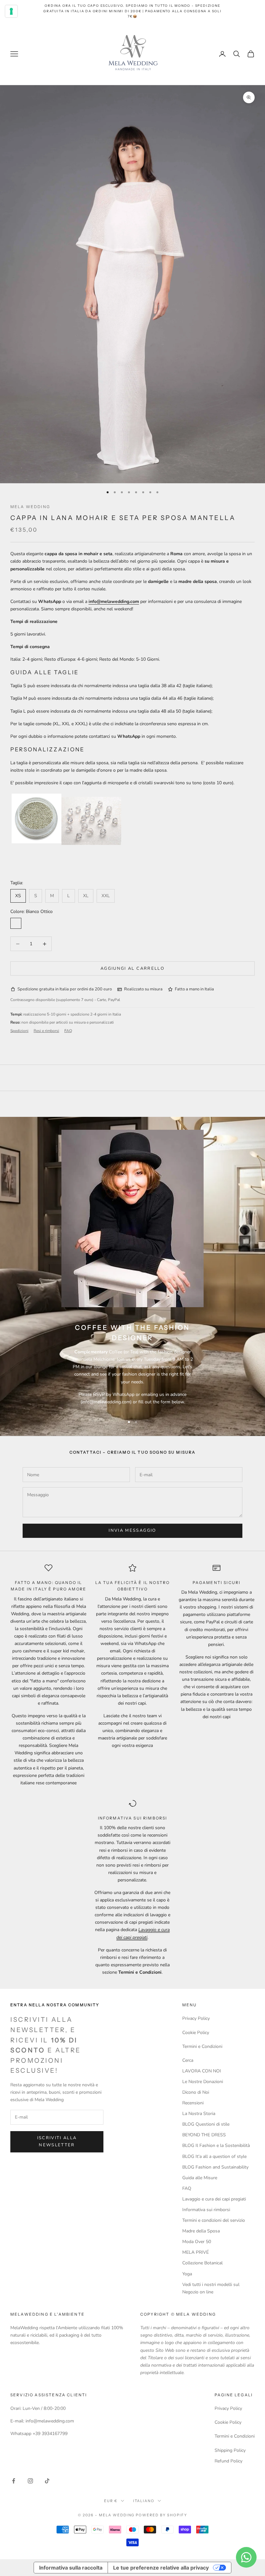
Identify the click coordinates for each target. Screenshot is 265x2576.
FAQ (68, 1031)
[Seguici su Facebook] (14, 2481)
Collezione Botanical (202, 2263)
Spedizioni (19, 1031)
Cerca (188, 2060)
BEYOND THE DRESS (204, 2135)
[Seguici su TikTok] (47, 2481)
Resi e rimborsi (46, 1031)
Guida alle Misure (200, 2178)
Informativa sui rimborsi (206, 2210)
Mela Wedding (30, 507)
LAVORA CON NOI (202, 2071)
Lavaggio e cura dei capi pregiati (214, 2199)
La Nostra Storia (199, 2114)
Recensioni (193, 2103)
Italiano (144, 2501)
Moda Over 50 (197, 2242)
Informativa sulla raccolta (71, 2568)
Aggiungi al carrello (132, 968)
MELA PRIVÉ (196, 2252)
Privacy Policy (196, 2018)
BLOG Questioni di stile (206, 2124)
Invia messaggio (132, 1530)
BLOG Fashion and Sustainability (215, 2167)
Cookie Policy (196, 2033)
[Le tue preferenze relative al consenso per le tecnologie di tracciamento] (11, 11)
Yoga (187, 2274)
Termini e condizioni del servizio (214, 2220)
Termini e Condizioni (202, 2046)
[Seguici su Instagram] (30, 2481)
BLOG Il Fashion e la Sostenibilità (216, 2145)
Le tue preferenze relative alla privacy (161, 2568)
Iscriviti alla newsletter (57, 2141)
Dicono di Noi (196, 2092)
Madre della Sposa (201, 2231)
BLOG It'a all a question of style (214, 2156)
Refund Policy (228, 2461)
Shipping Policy (230, 2450)
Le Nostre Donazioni (203, 2082)
